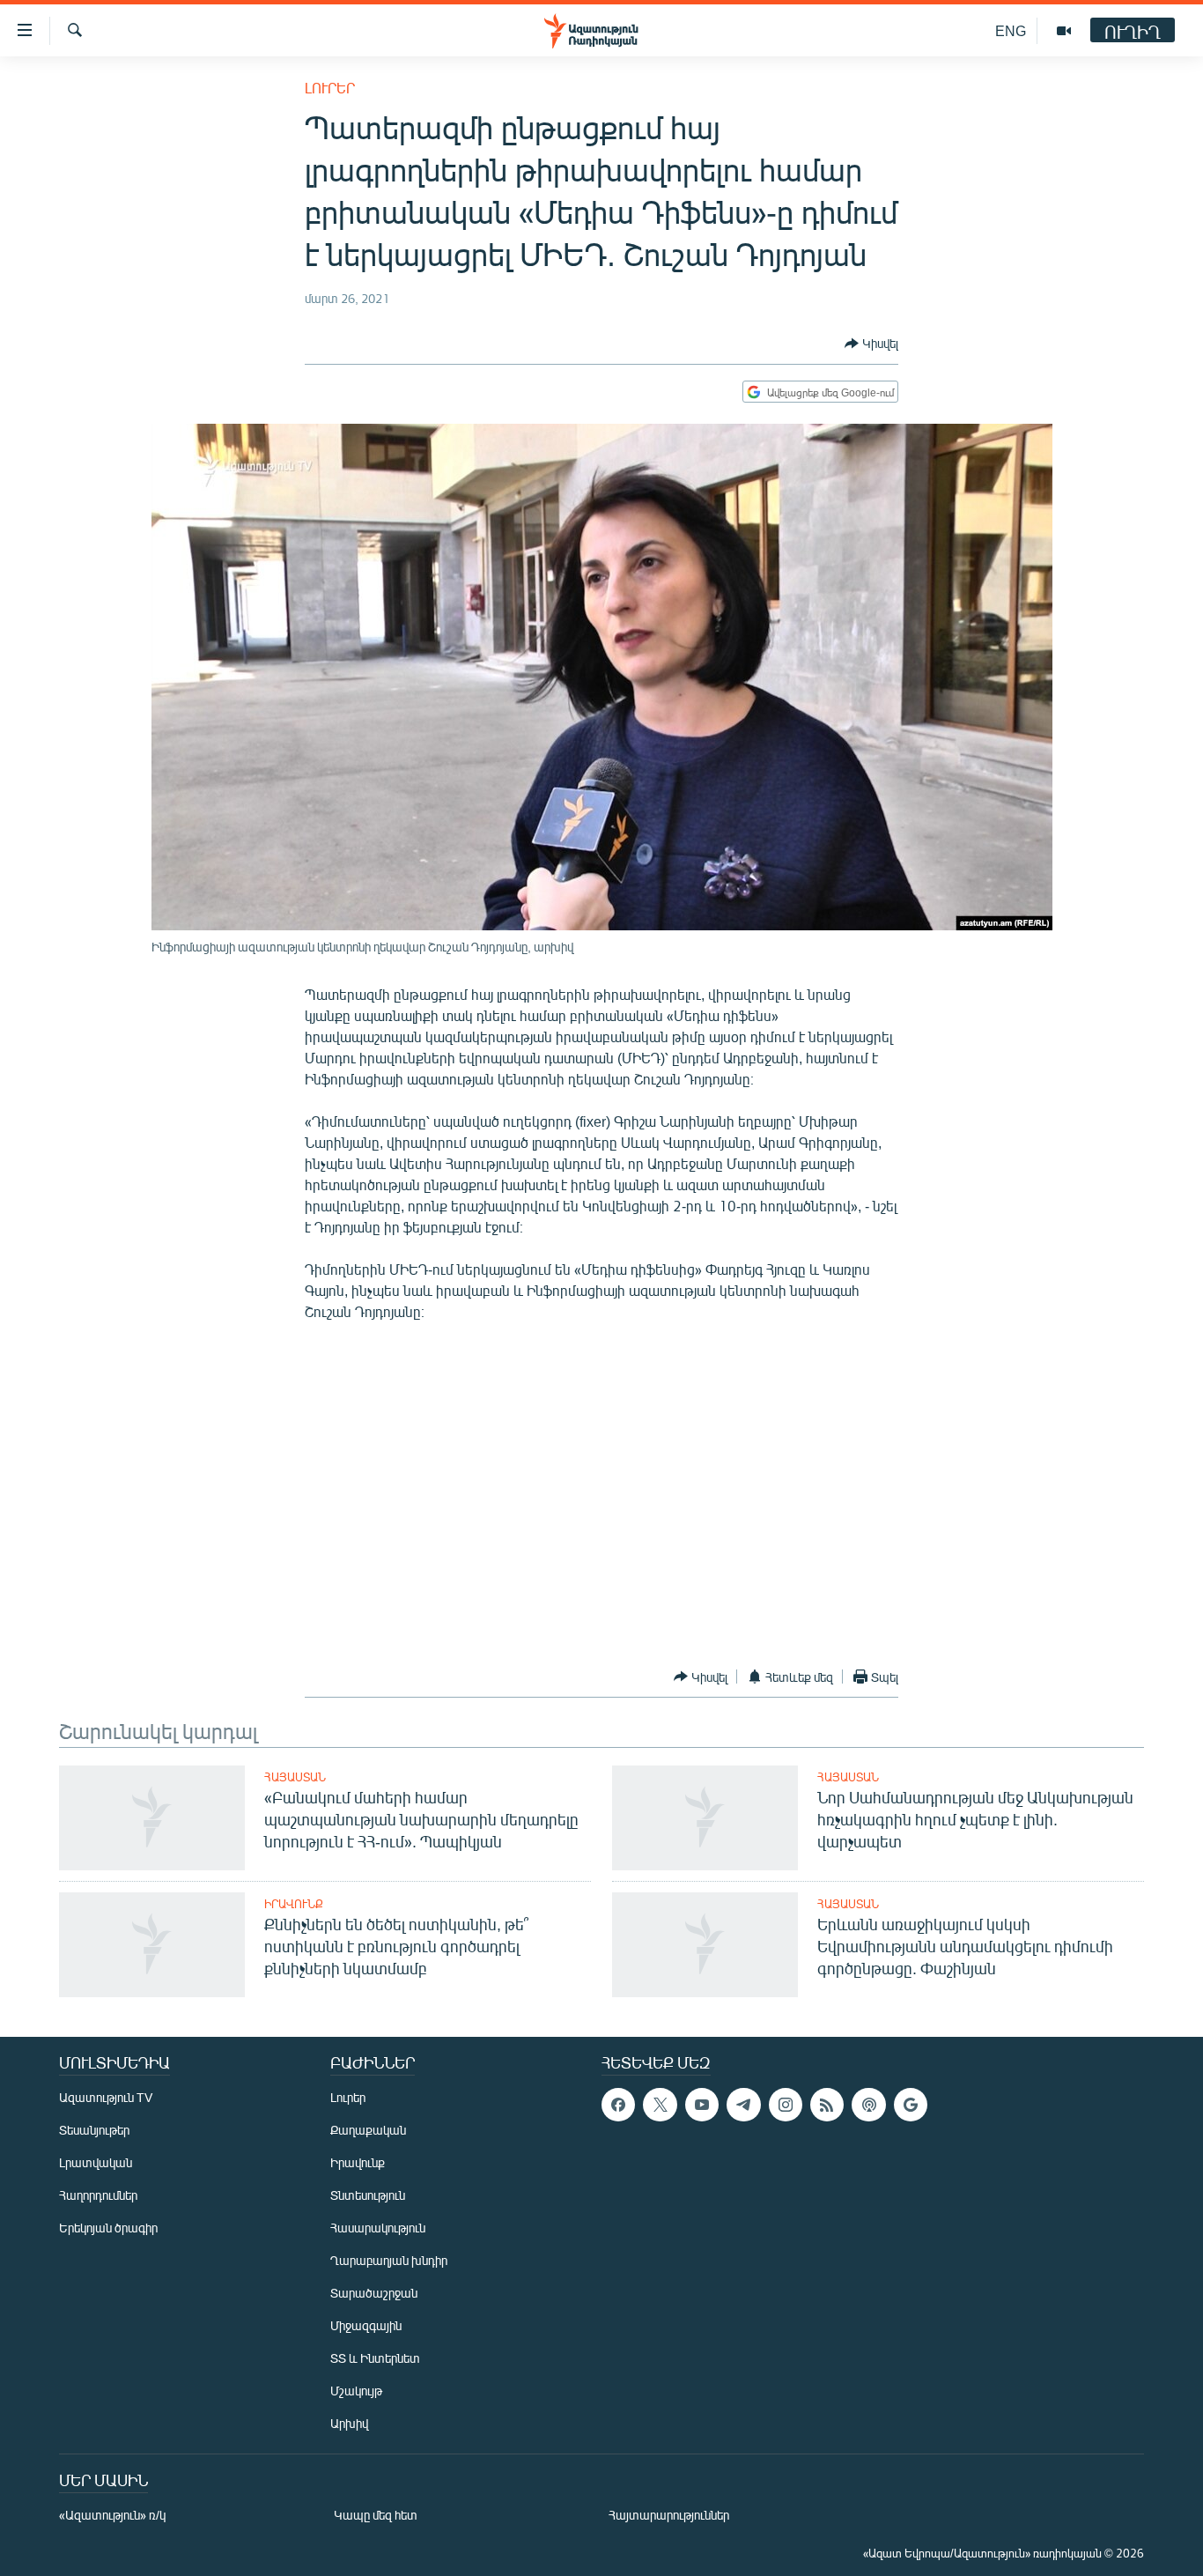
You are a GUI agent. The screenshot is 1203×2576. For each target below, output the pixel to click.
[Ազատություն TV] (1064, 31)
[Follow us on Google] (911, 2105)
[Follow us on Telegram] (743, 2105)
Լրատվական (96, 2162)
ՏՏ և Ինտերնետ (375, 2358)
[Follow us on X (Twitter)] (660, 2105)
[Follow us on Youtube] (702, 2105)
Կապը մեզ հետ (376, 2515)
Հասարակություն (378, 2228)
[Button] (871, 344)
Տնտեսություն (368, 2195)
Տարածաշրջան (374, 2293)
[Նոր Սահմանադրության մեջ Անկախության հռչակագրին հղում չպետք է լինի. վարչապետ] (705, 1818)
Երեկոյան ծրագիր (108, 2228)
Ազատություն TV (106, 2097)
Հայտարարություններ (669, 2515)
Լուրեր (330, 88)
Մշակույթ (356, 2391)
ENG (1011, 30)
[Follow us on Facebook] (618, 2105)
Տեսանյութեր (94, 2130)
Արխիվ (349, 2423)
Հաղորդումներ (98, 2195)
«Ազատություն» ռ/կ (112, 2515)
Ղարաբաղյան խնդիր (389, 2260)
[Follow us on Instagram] (786, 2105)
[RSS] (827, 2105)
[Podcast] (868, 2105)
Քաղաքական (368, 2130)
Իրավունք (294, 1904)
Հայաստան (295, 1777)
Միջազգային (366, 2325)
